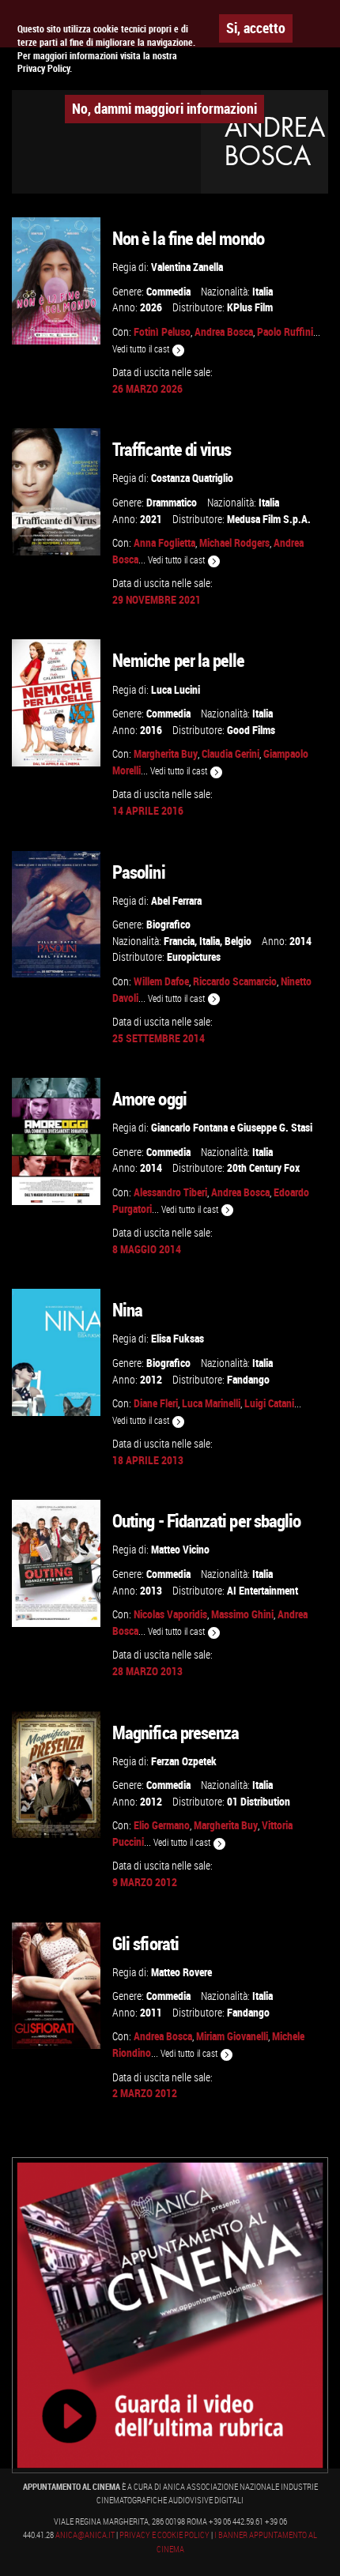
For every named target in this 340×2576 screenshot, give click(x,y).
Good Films (251, 730)
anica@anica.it (85, 2535)
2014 (300, 941)
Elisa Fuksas (178, 1338)
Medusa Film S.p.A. (269, 519)
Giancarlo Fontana (189, 1127)
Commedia (168, 291)
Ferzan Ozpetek (184, 1761)
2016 (151, 730)
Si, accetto (256, 28)
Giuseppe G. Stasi (275, 1127)
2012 (151, 1379)
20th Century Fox (263, 1167)
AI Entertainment (263, 1590)
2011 (151, 2012)
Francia (179, 941)
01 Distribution (259, 1801)
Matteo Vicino (180, 1549)
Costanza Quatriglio (192, 478)
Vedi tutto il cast (142, 349)
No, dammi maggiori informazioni (164, 108)
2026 (151, 307)
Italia (263, 291)
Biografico (168, 924)
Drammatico (172, 502)
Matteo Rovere (181, 1972)
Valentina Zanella (187, 267)
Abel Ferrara (176, 900)
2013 (151, 1590)
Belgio (238, 941)
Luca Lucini (176, 689)
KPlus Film (250, 307)
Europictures (194, 957)
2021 (151, 519)
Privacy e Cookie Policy (164, 2535)
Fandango (248, 1379)
